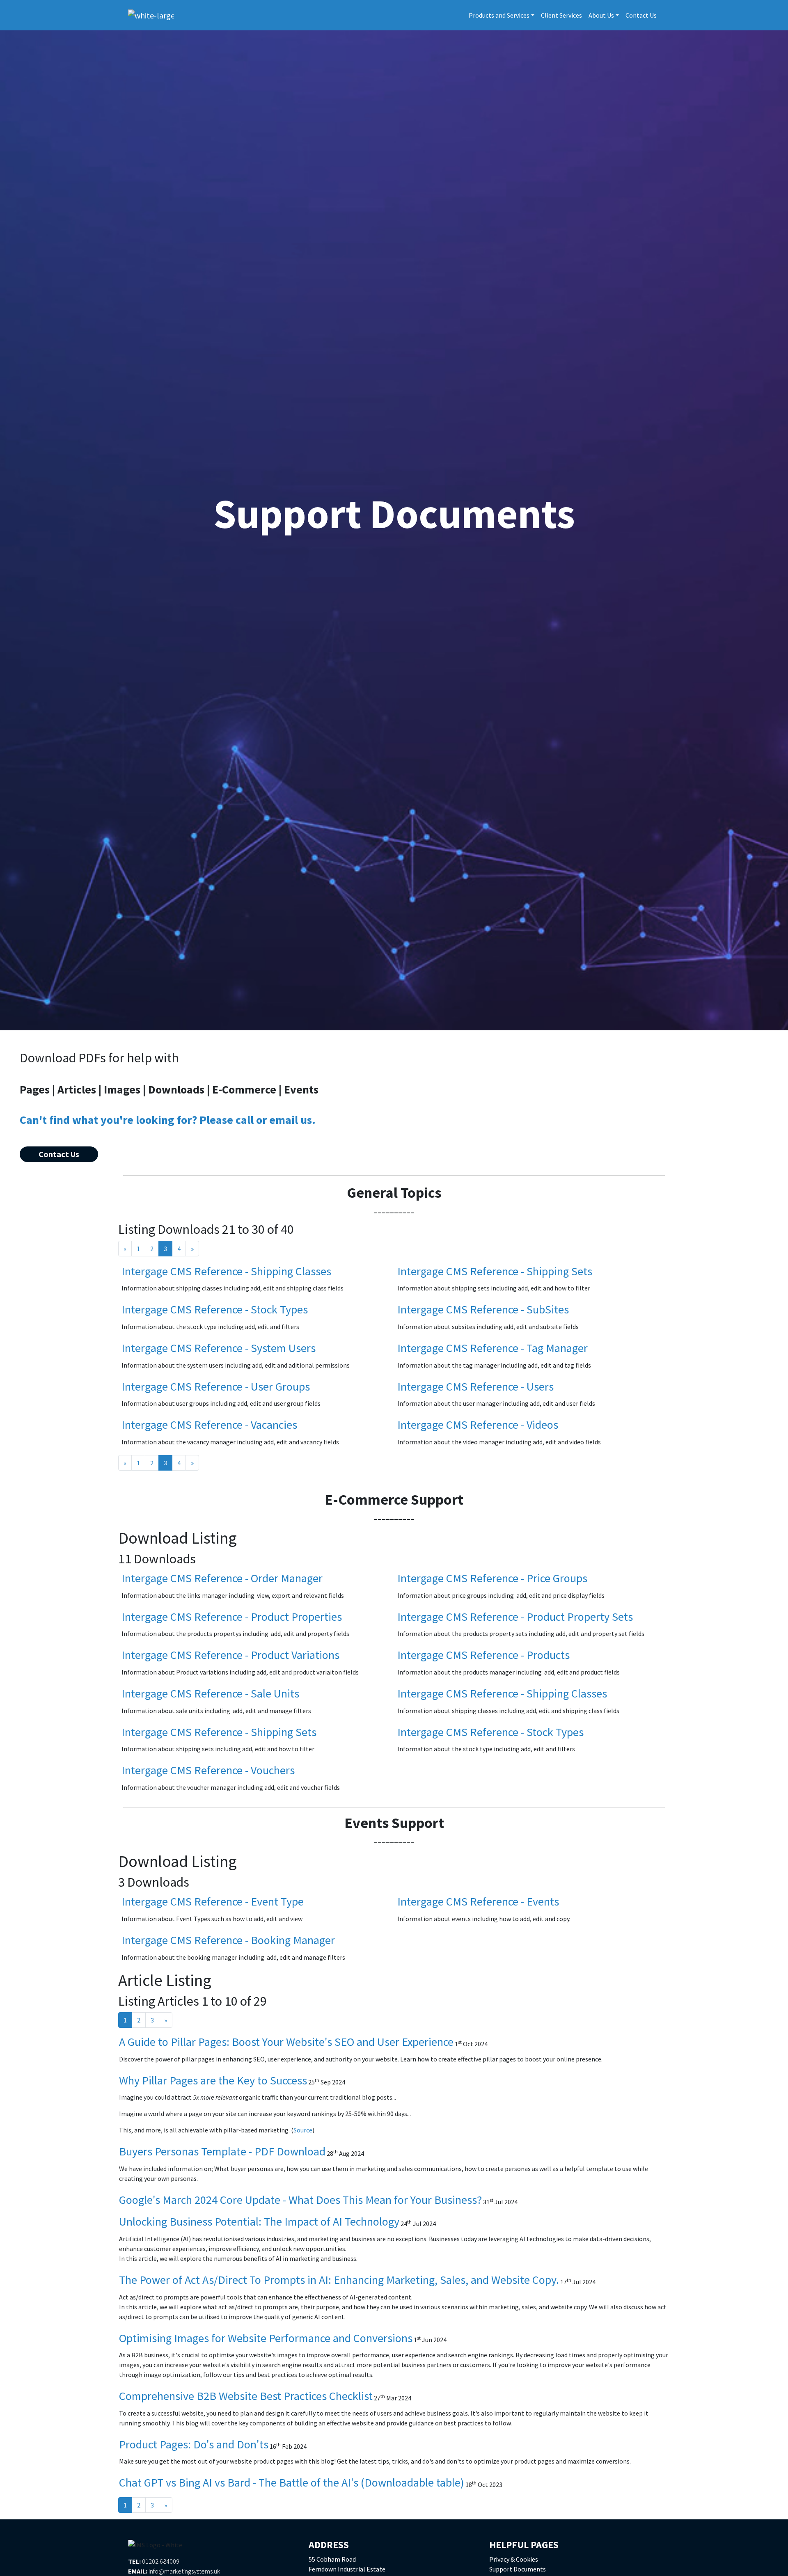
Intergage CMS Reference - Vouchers (208, 1770)
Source (303, 2130)
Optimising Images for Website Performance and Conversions (266, 2338)
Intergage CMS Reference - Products (483, 1655)
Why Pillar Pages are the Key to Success (213, 2080)
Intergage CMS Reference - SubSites (483, 1309)
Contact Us (641, 15)
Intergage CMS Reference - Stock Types (215, 1309)
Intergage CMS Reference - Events (478, 1901)
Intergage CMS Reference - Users (475, 1386)
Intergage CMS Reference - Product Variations (230, 1655)
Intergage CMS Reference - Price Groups (492, 1578)
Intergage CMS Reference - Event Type (213, 1901)
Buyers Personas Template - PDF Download (222, 2151)
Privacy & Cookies (514, 2559)
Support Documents (518, 2569)
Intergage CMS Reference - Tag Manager (492, 1348)
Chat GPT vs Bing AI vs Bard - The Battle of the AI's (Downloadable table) (292, 2482)
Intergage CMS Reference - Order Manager (222, 1578)
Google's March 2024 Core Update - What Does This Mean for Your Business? (300, 2200)
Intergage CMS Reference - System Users (219, 1348)
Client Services (561, 15)
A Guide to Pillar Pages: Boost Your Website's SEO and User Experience (286, 2042)
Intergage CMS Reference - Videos (478, 1425)
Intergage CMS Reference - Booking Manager (228, 1940)
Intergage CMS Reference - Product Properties (232, 1617)
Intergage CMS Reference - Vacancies (209, 1425)
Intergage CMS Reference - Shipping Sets (495, 1271)
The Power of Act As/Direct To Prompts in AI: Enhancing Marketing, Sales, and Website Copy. (339, 2280)
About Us (601, 15)
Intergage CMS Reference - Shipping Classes (226, 1271)
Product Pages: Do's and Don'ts (194, 2444)
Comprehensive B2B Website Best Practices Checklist (246, 2396)
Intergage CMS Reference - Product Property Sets (515, 1617)
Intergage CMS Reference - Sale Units (210, 1693)
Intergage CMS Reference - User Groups (216, 1386)
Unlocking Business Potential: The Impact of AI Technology (259, 2221)
